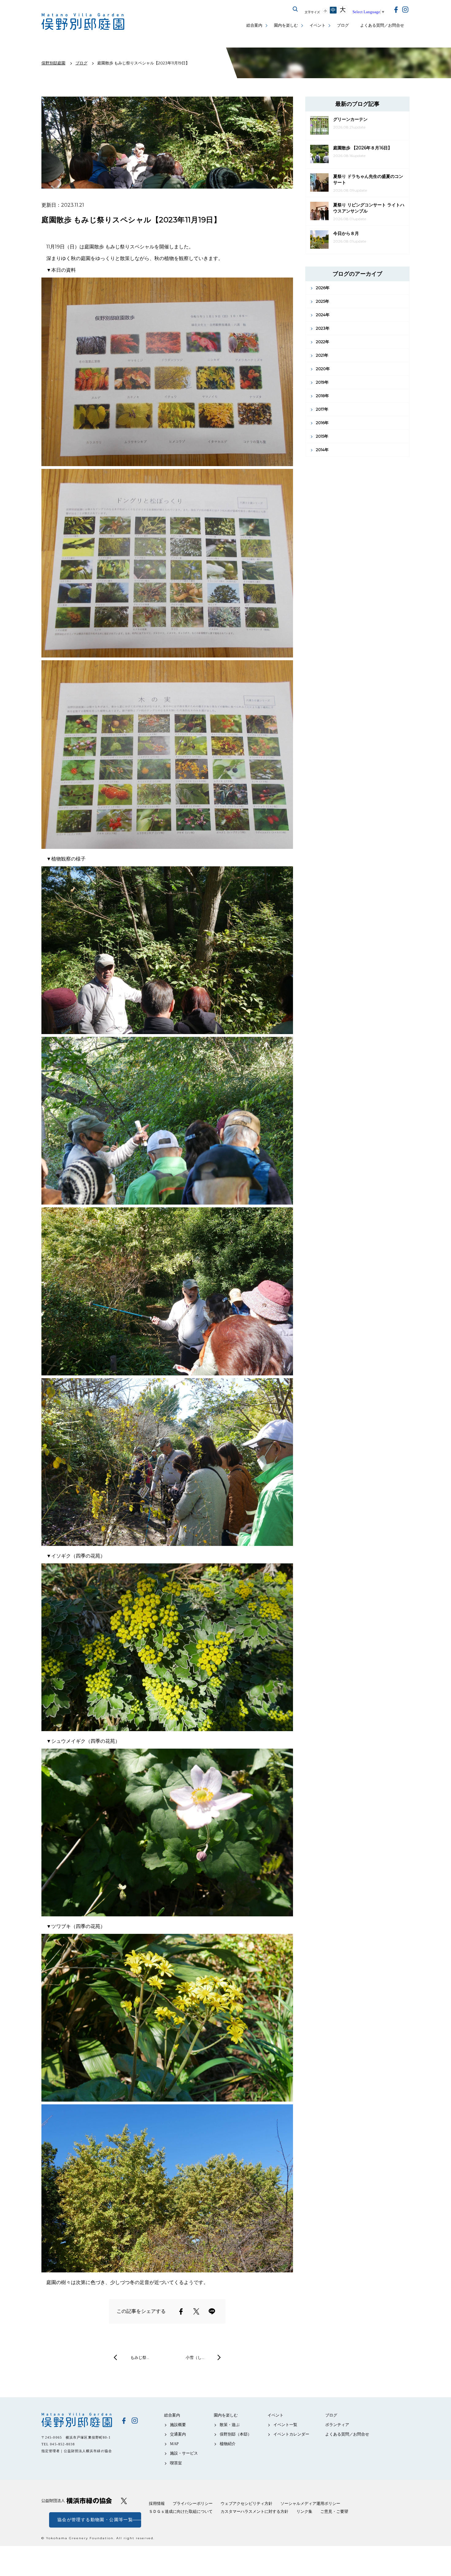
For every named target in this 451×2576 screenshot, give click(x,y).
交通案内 (178, 2434)
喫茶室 (176, 2463)
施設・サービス (184, 2453)
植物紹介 (228, 2444)
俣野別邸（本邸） (236, 2434)
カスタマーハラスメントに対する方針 (254, 2511)
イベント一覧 (285, 2425)
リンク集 (304, 2511)
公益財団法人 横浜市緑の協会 (77, 2501)
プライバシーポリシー (193, 2503)
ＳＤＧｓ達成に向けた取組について (181, 2511)
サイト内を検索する (295, 9)
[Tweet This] (196, 2311)
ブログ (343, 25)
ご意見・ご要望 (334, 2511)
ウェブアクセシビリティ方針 (247, 2503)
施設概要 (178, 2425)
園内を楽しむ (286, 25)
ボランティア (337, 2425)
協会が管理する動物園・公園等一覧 (95, 2520)
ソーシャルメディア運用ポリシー (310, 2503)
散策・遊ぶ (230, 2425)
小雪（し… (195, 2357)
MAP (174, 2444)
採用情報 (157, 2503)
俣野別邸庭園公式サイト (83, 22)
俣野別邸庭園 (77, 2420)
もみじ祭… (140, 2357)
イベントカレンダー (291, 2434)
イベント (318, 25)
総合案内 (254, 25)
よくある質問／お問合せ (382, 25)
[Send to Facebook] (181, 2311)
